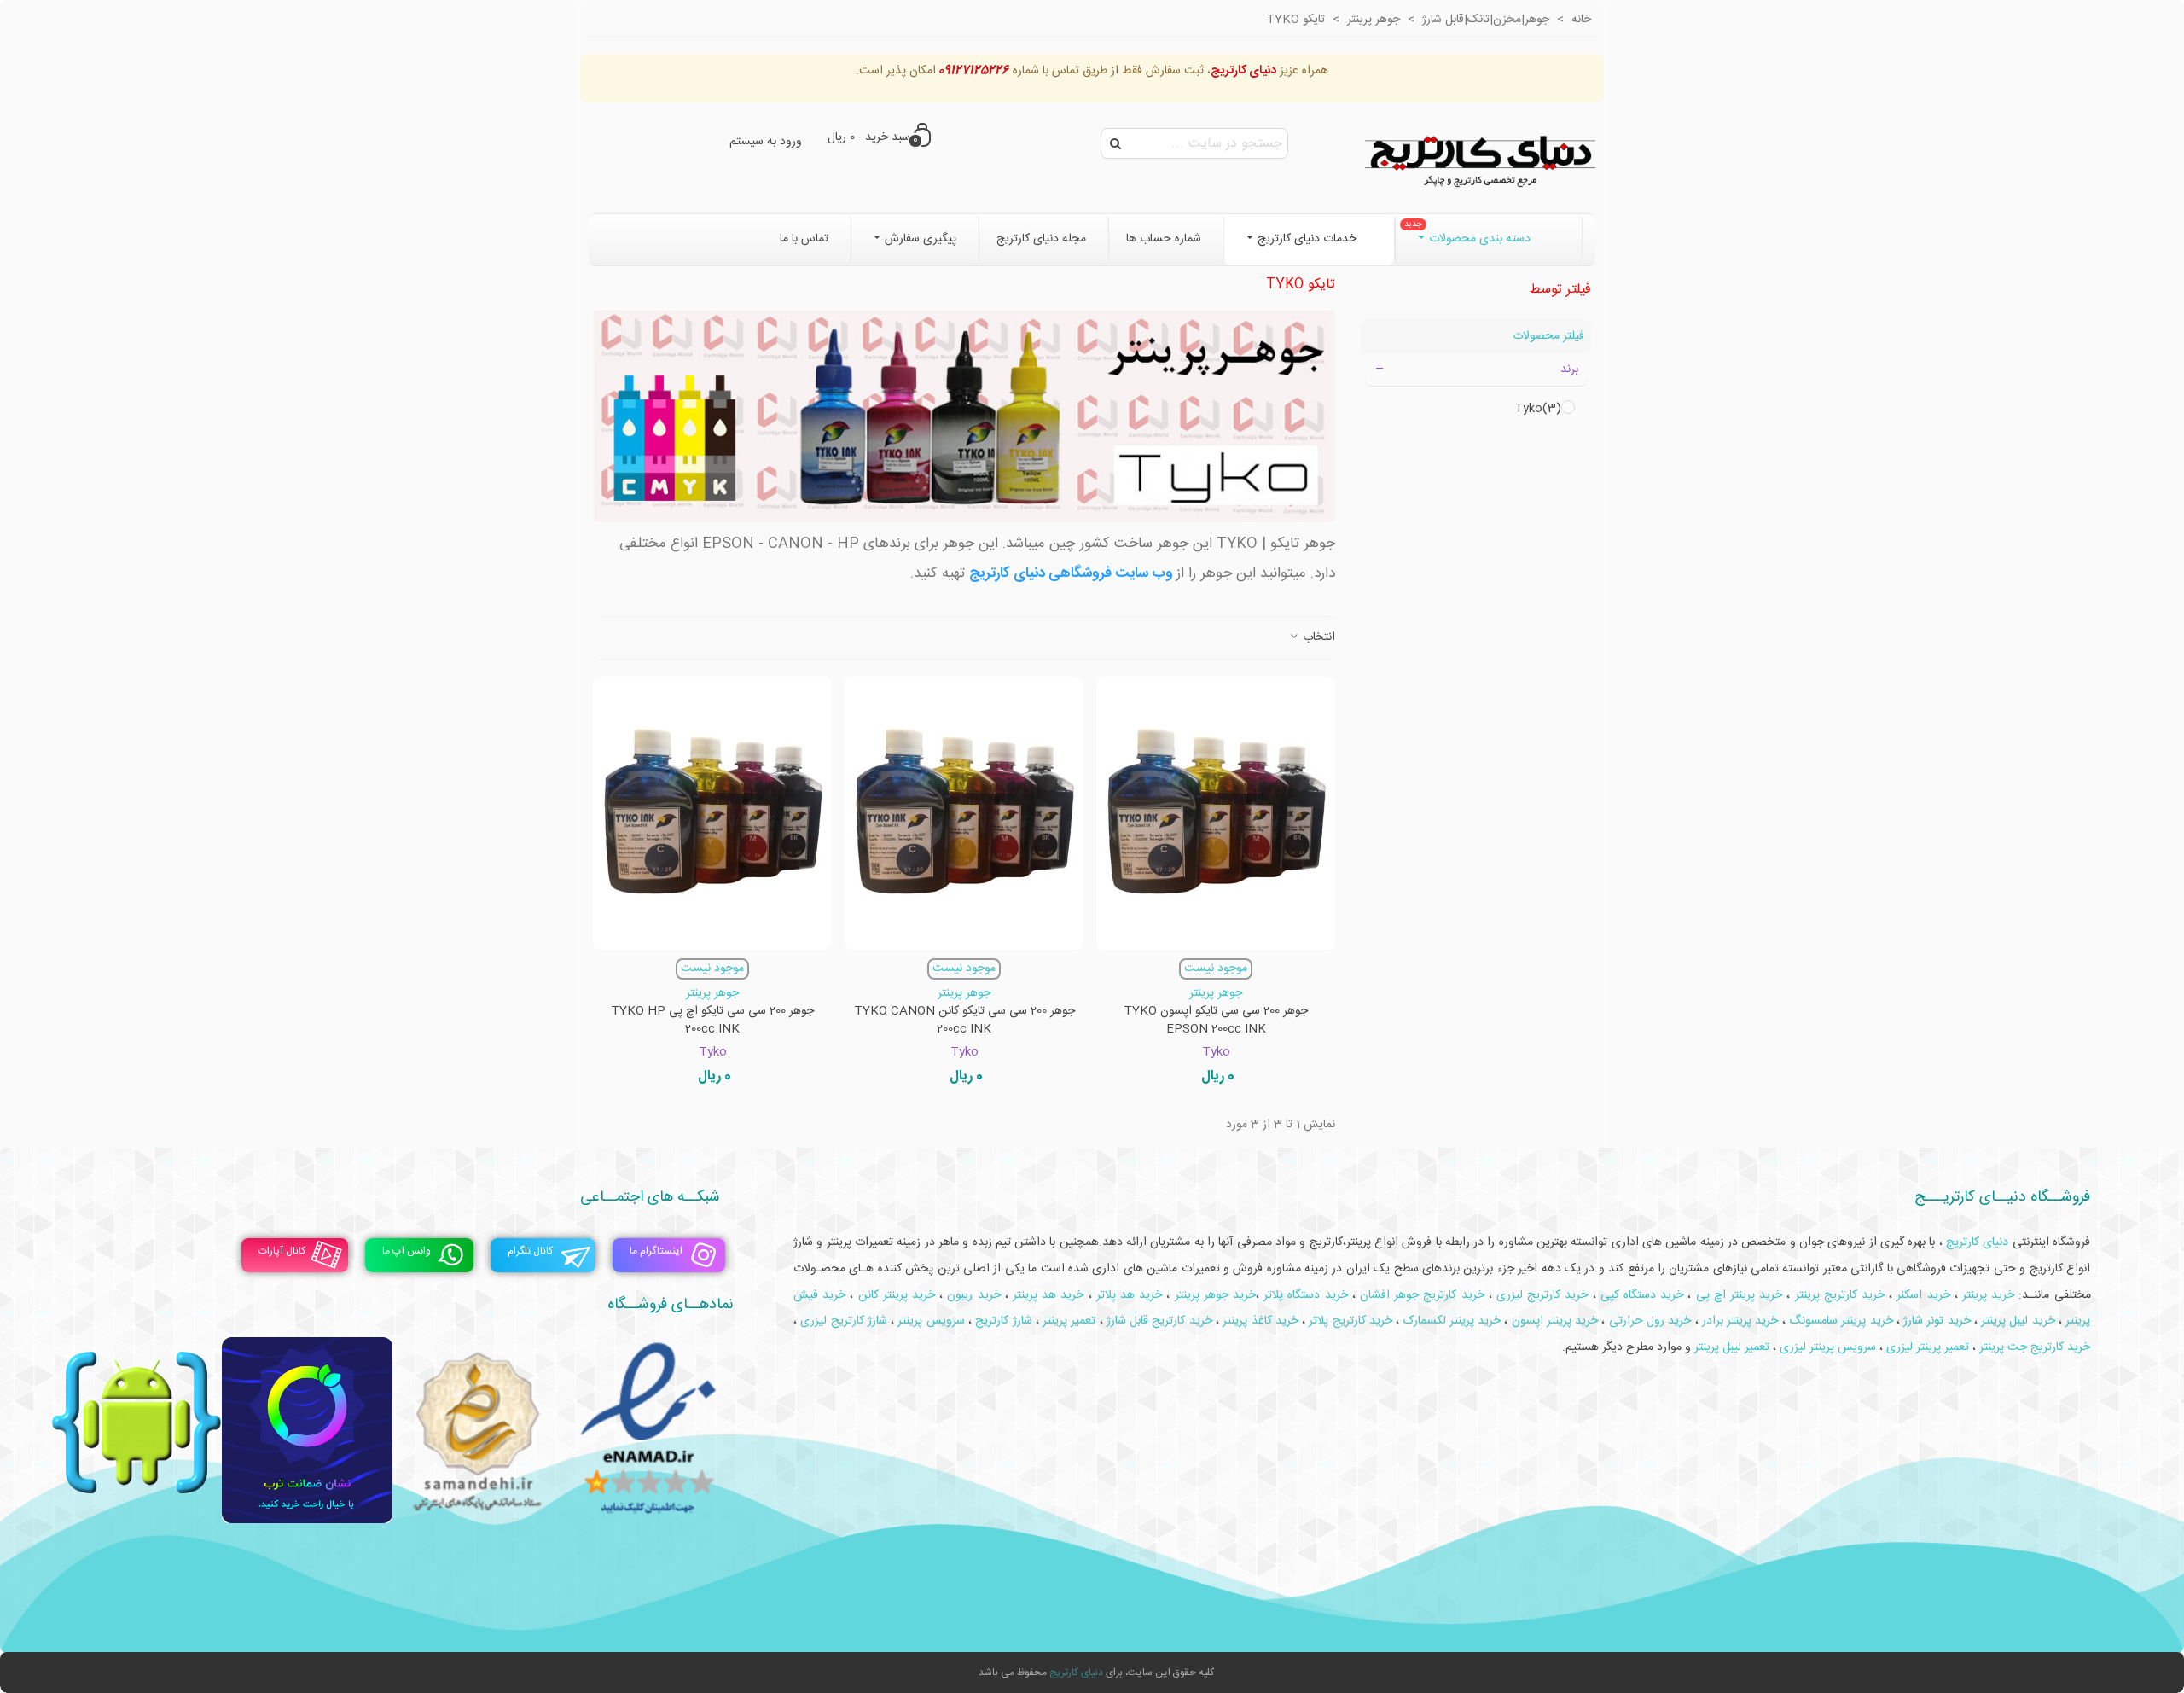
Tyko (1538, 409)
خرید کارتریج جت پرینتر (2035, 1347)
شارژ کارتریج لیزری (844, 1321)
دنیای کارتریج (1076, 1673)
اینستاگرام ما (656, 1251)
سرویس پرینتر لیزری (1828, 1347)
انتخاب (1317, 638)
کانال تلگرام (530, 1251)
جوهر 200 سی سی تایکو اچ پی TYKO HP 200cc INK (712, 1021)
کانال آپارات (282, 1251)
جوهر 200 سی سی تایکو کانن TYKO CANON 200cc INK (964, 1021)
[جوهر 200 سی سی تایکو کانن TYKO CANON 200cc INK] (964, 813)
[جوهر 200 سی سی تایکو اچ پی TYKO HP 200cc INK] (712, 813)
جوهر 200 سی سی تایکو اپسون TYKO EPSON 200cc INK (1216, 1021)
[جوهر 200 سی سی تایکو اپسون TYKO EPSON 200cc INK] (1216, 813)
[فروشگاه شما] (1480, 158)
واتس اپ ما (407, 1251)
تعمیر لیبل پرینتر (1732, 1347)
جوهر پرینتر (1216, 993)
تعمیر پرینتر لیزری (1928, 1347)
